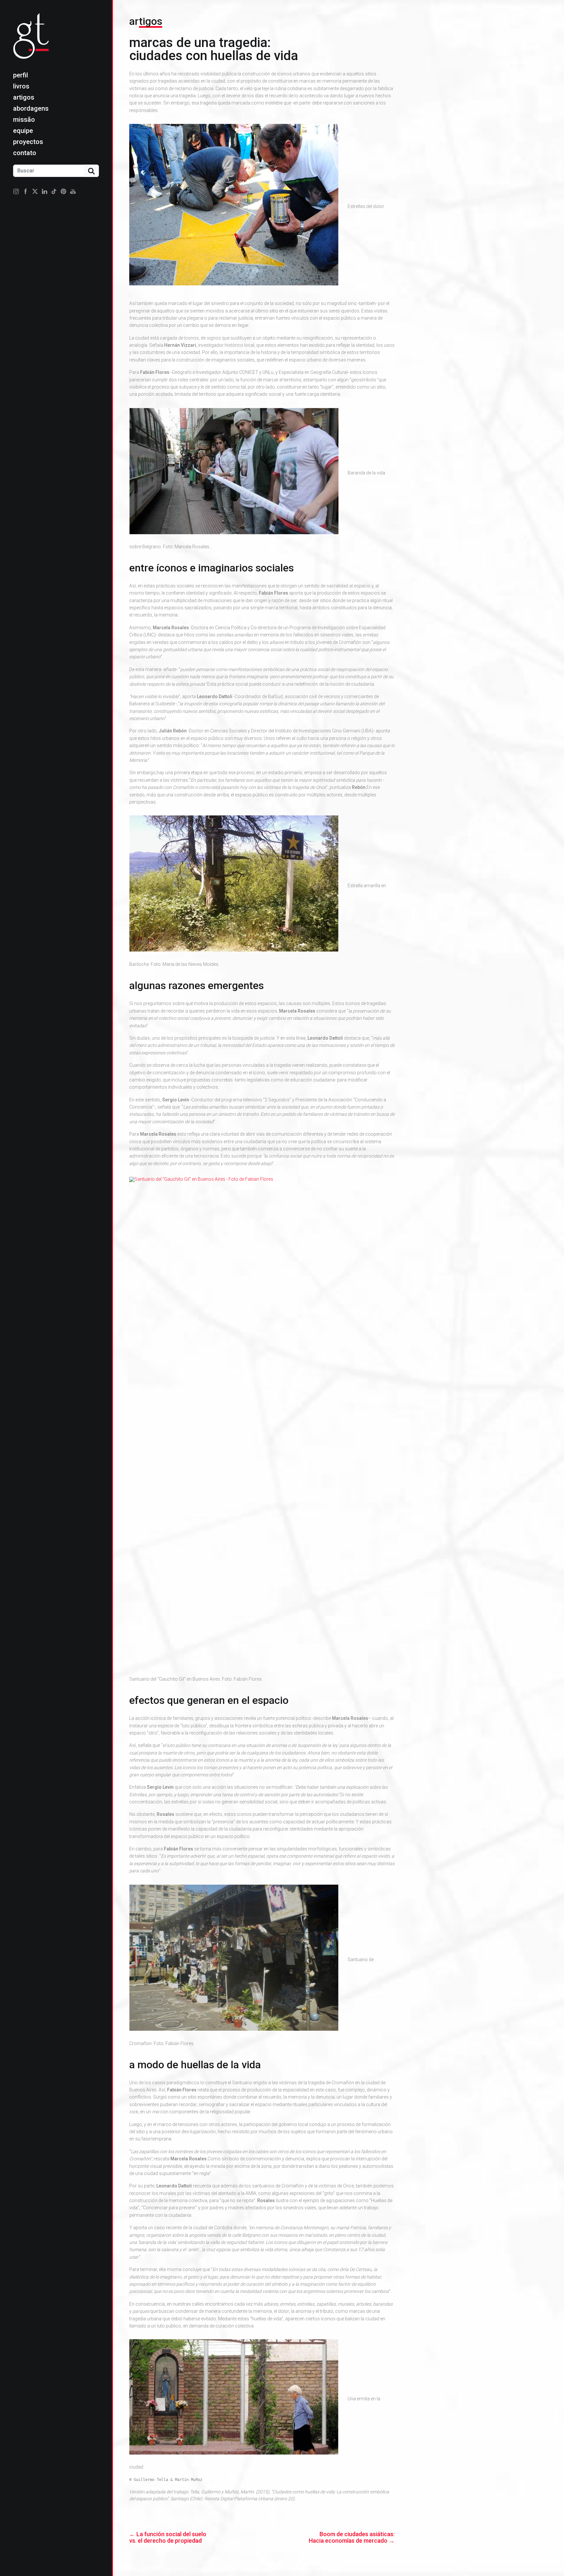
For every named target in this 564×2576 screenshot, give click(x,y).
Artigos (24, 97)
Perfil (21, 75)
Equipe (23, 131)
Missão (24, 120)
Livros (21, 86)
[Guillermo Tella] (33, 41)
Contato (25, 153)
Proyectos (28, 142)
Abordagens (31, 108)
